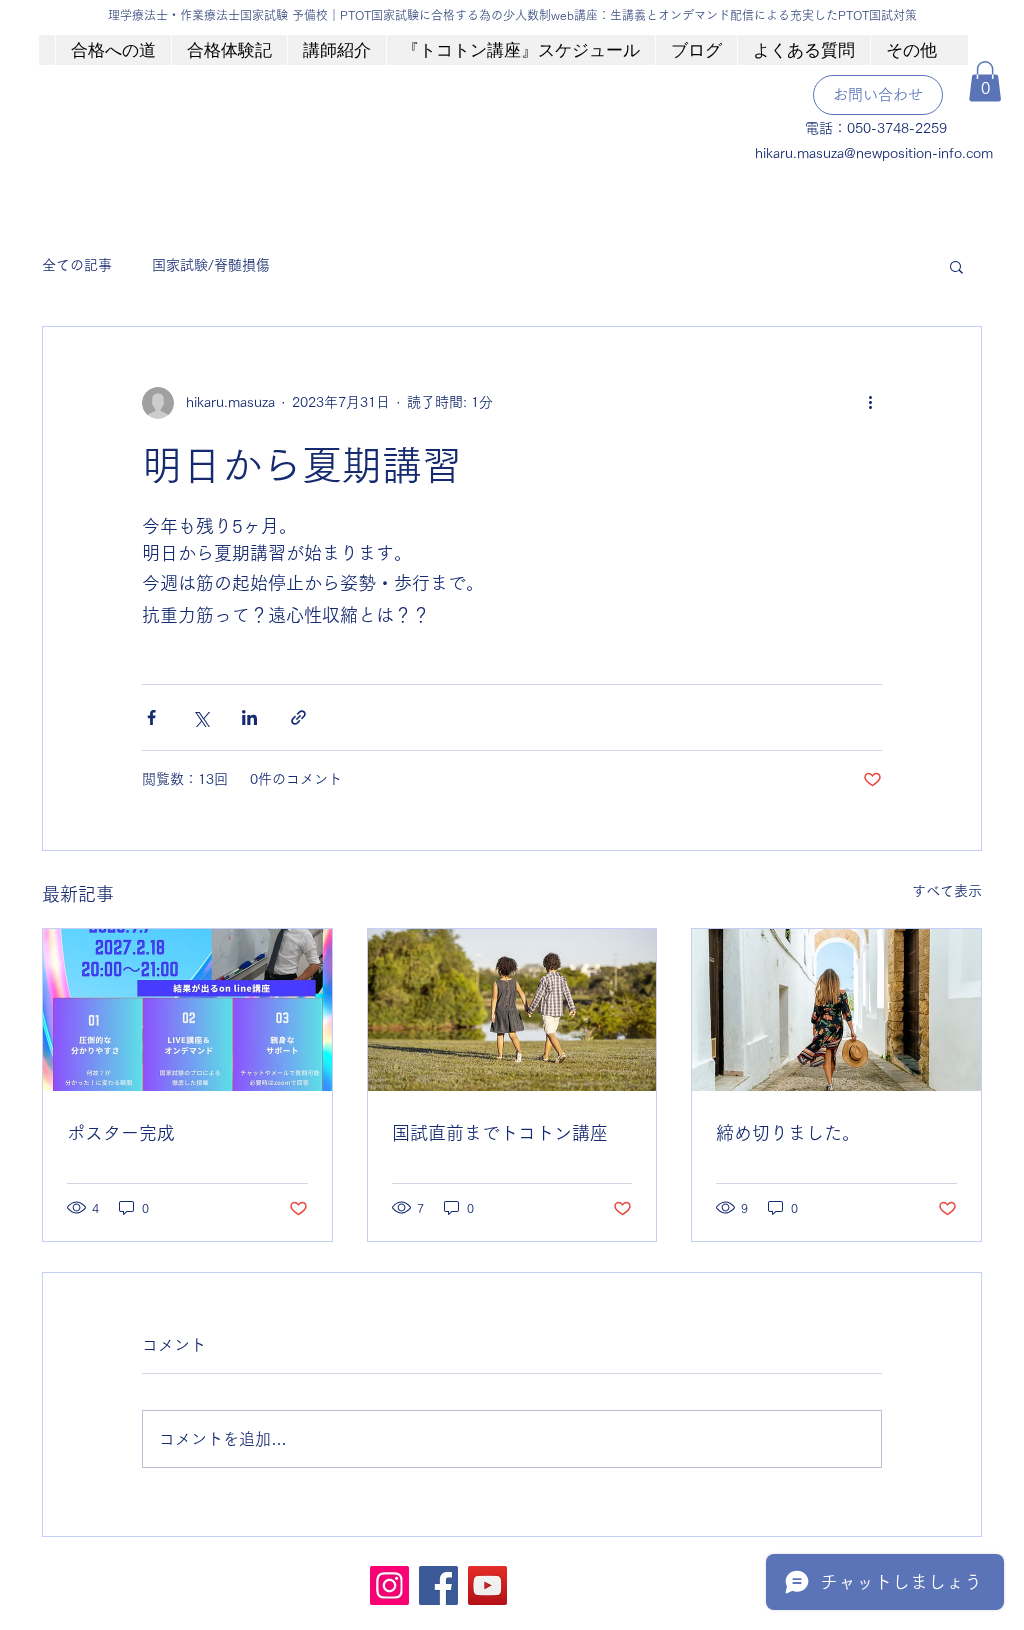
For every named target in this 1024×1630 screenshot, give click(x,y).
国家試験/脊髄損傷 (211, 265)
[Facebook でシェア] (151, 717)
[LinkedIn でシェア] (249, 717)
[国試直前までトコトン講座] (512, 1010)
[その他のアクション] (870, 403)
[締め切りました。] (836, 1010)
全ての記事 (77, 265)
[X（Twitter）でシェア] (200, 717)
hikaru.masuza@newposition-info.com (874, 153)
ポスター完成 (121, 1133)
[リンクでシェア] (298, 717)
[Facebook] (438, 1585)
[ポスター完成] (187, 1010)
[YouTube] (487, 1585)
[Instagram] (389, 1585)
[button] (985, 81)
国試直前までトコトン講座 (500, 1133)
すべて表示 (947, 891)
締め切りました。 (788, 1133)
